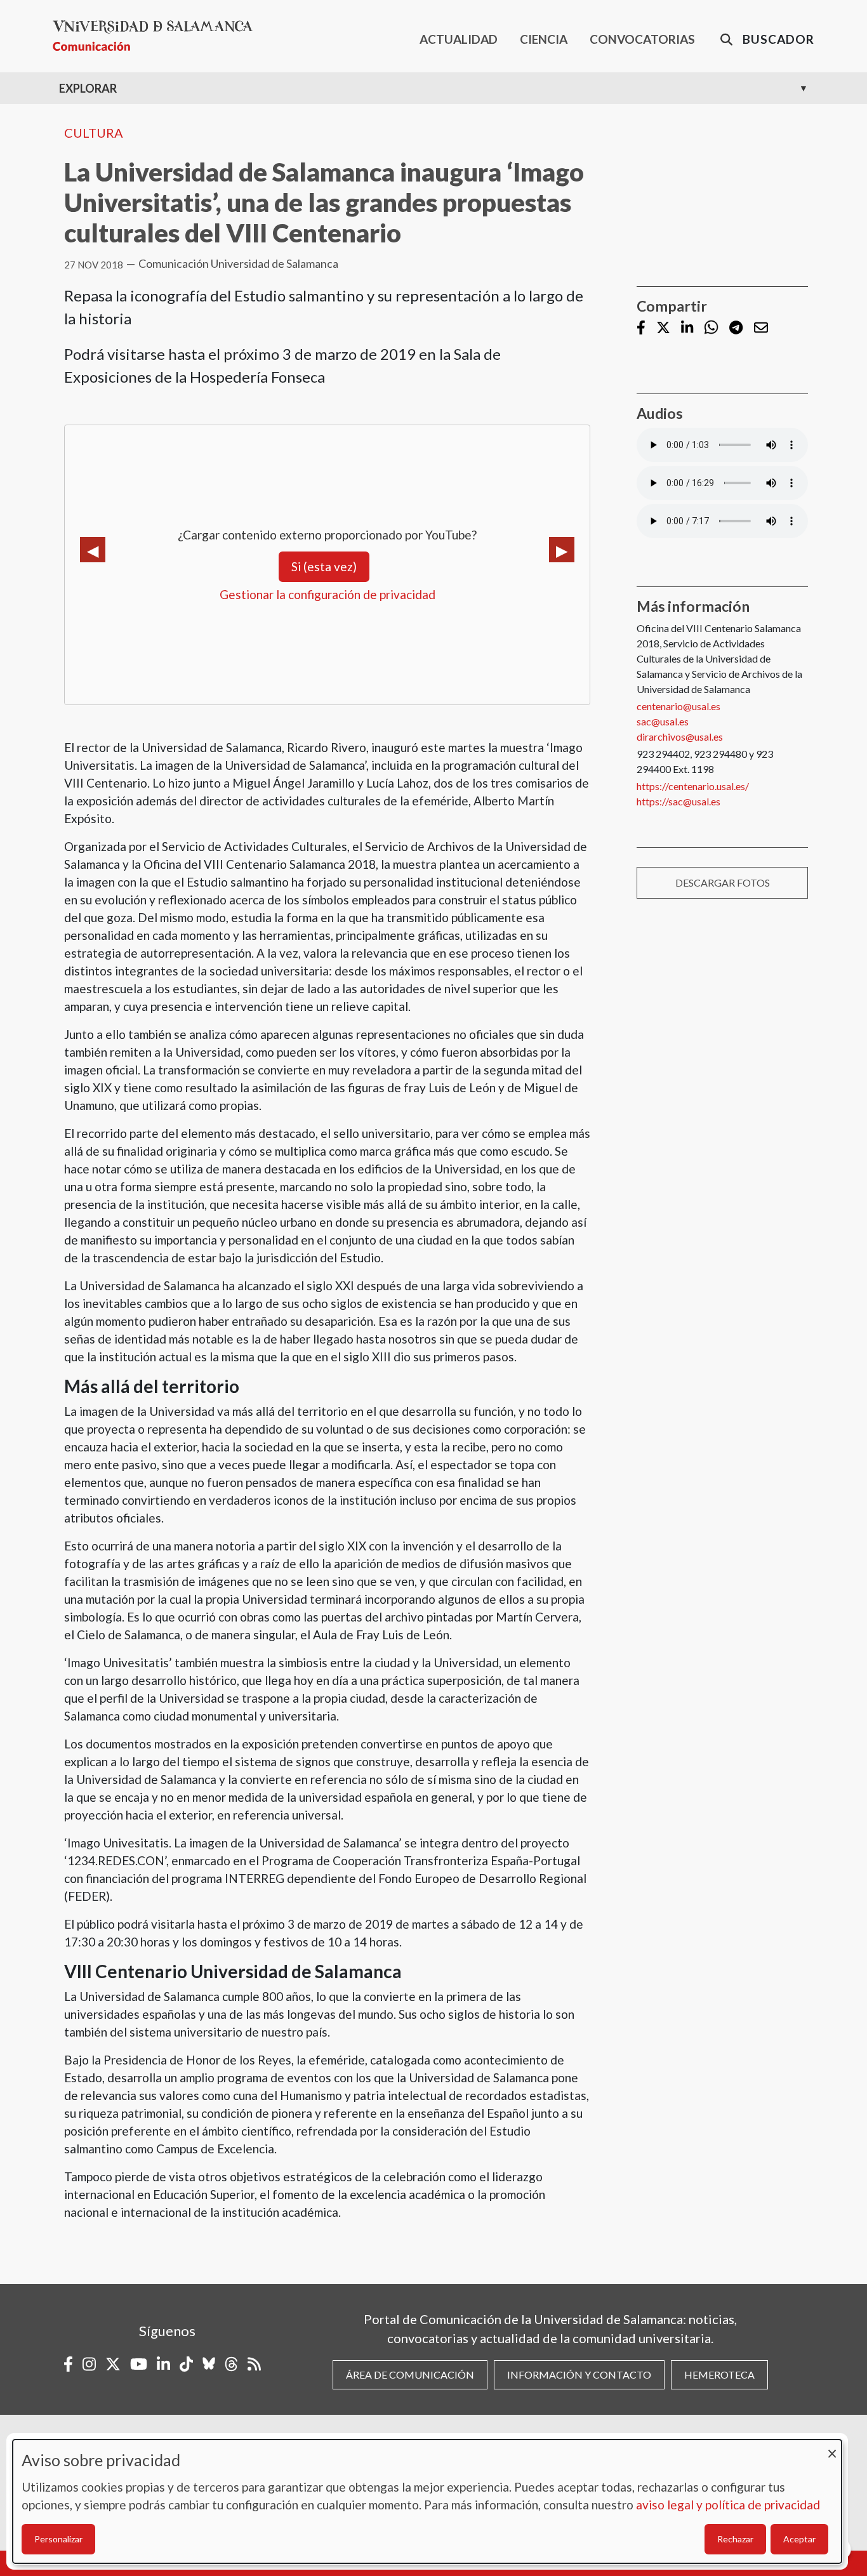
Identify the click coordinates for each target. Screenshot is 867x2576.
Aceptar (799, 2539)
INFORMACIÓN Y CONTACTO (579, 2375)
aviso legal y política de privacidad (728, 2505)
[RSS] (254, 2364)
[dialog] (427, 2501)
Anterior (93, 550)
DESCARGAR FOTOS (723, 882)
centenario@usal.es (678, 706)
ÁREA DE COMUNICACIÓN (410, 2375)
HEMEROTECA (719, 2375)
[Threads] (231, 2364)
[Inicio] (158, 36)
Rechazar (735, 2539)
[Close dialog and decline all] (832, 2447)
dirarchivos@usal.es (680, 736)
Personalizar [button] (58, 2539)
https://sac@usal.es (678, 801)
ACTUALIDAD (459, 39)
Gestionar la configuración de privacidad (328, 594)
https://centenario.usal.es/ (693, 786)
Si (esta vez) (324, 566)
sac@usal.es (663, 721)
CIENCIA (544, 39)
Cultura (94, 133)
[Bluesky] (209, 2364)
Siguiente (562, 550)
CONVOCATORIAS (642, 39)
